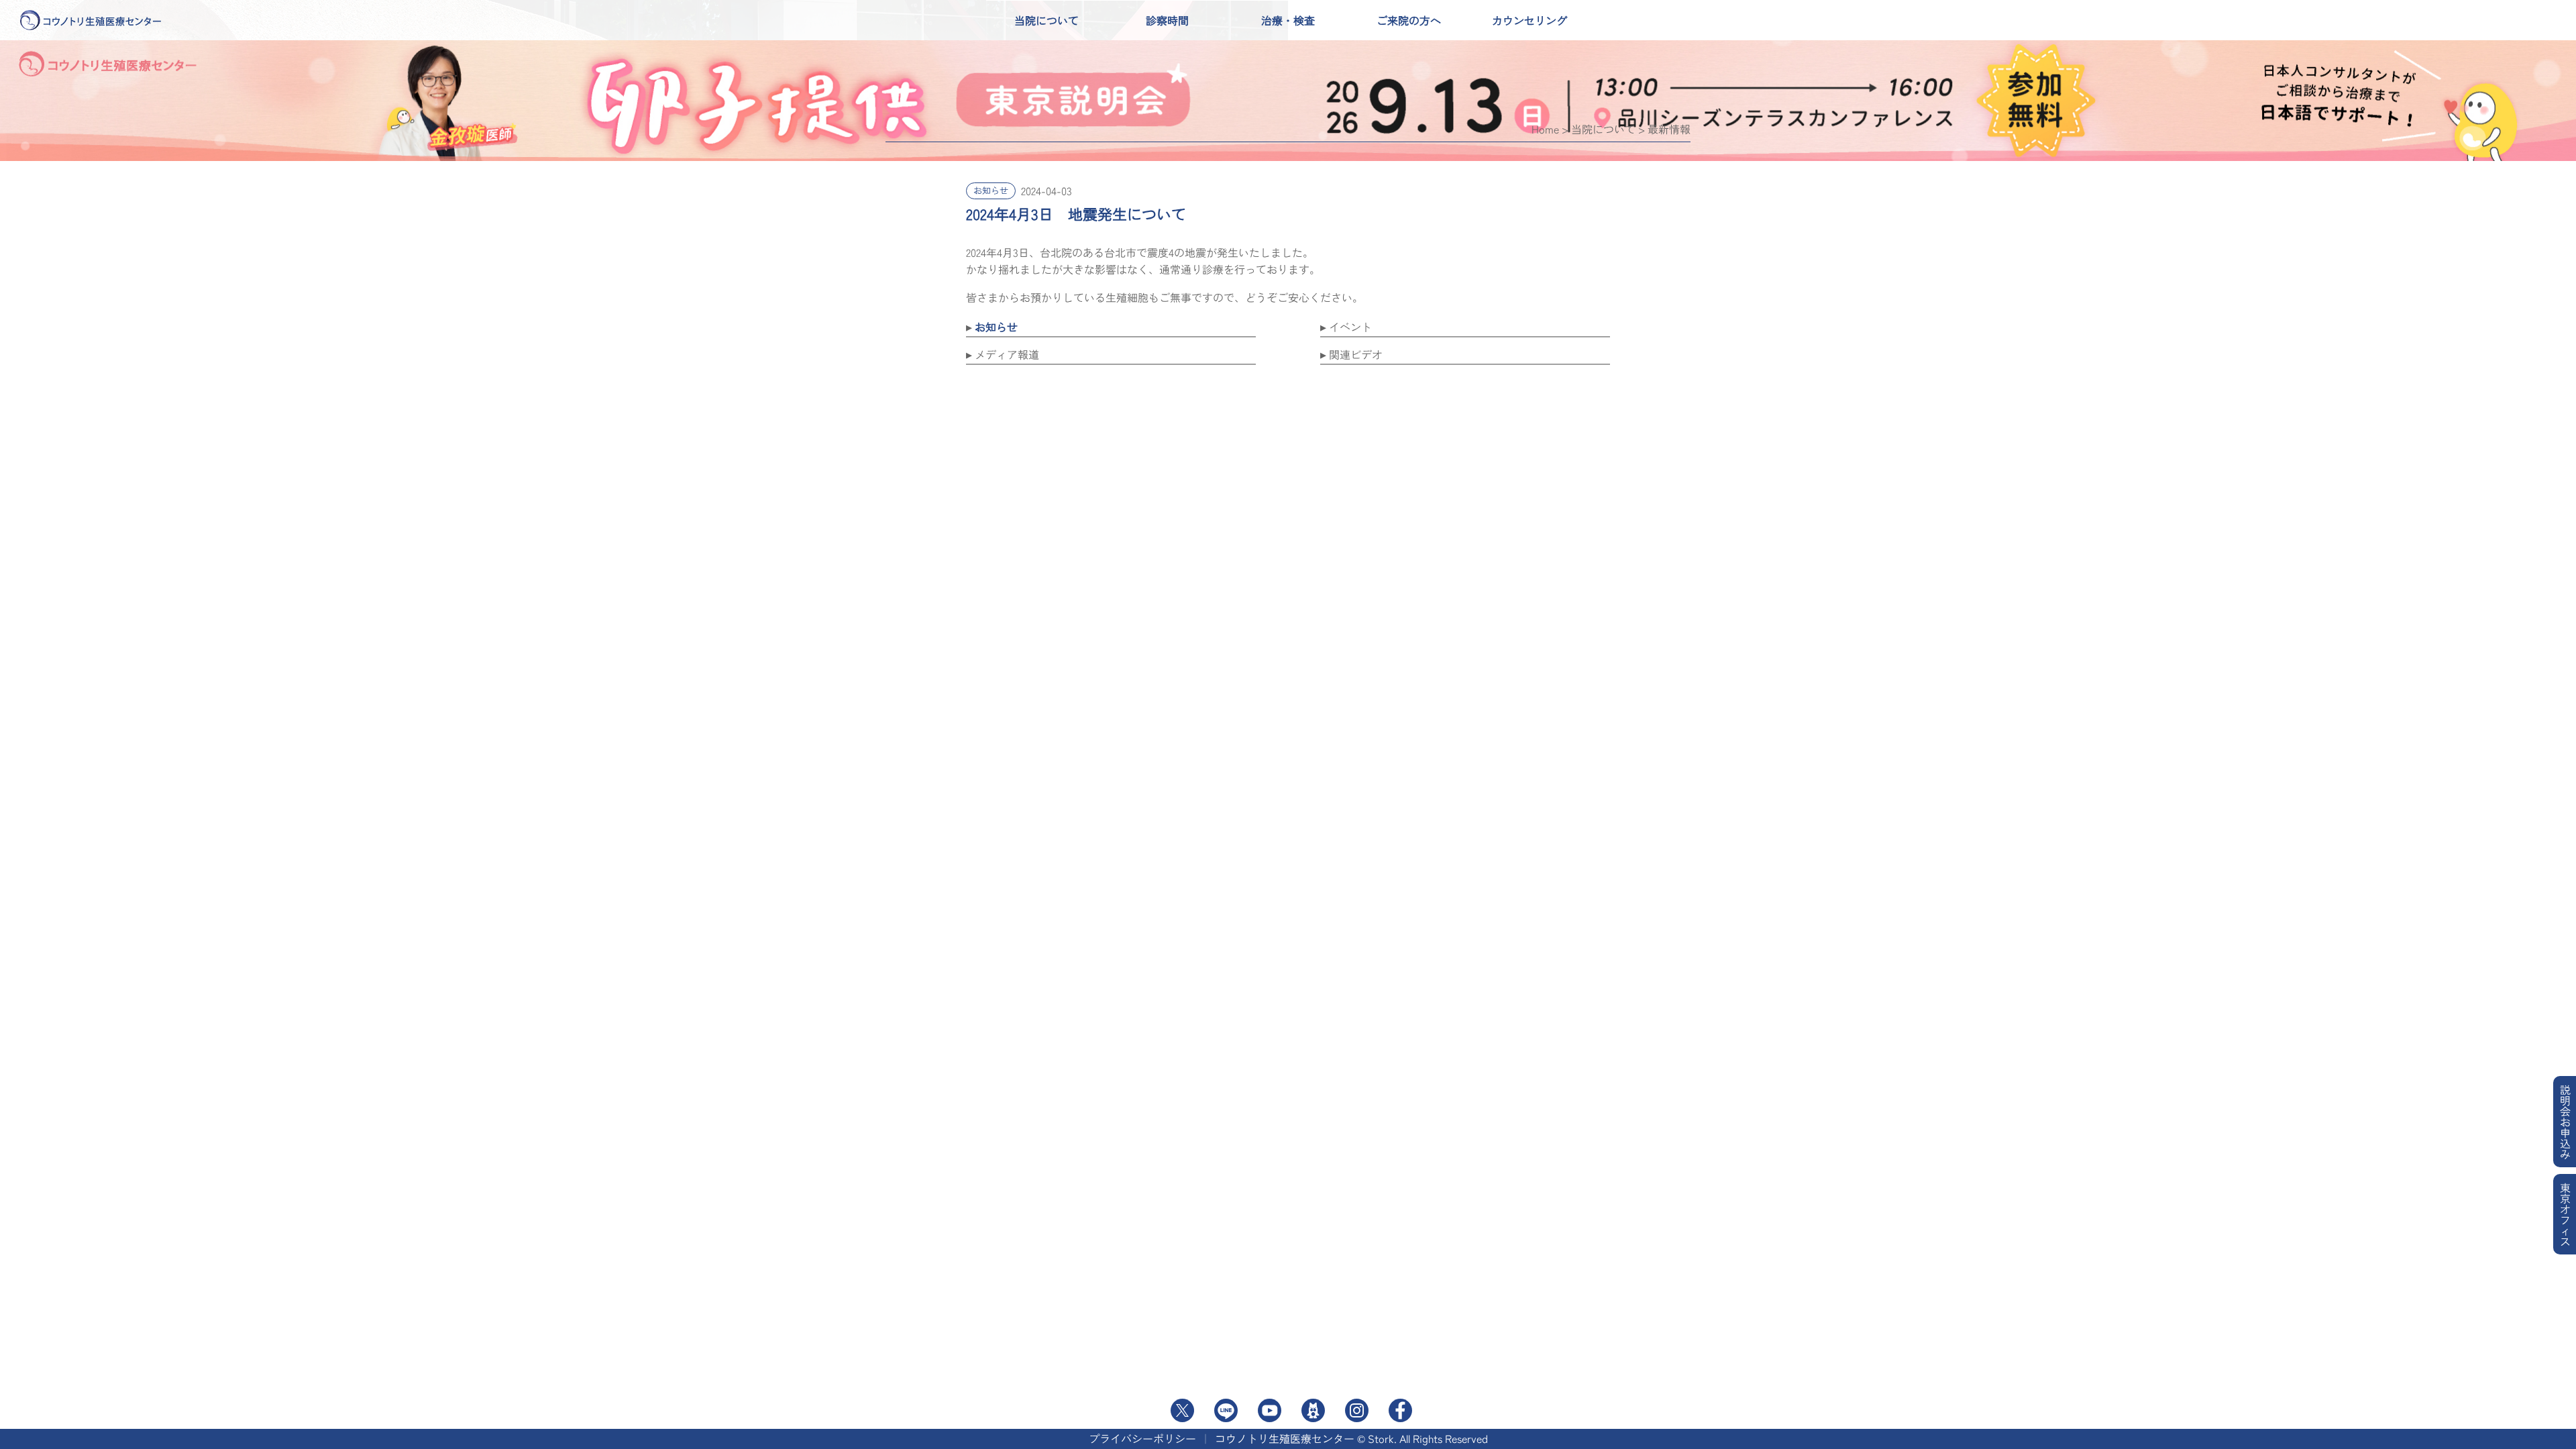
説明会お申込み (2565, 1122)
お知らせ (991, 190)
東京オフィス (2565, 1214)
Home (1545, 129)
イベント (1350, 327)
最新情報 (1669, 129)
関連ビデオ (1356, 354)
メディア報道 (1007, 354)
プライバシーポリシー (1142, 1438)
